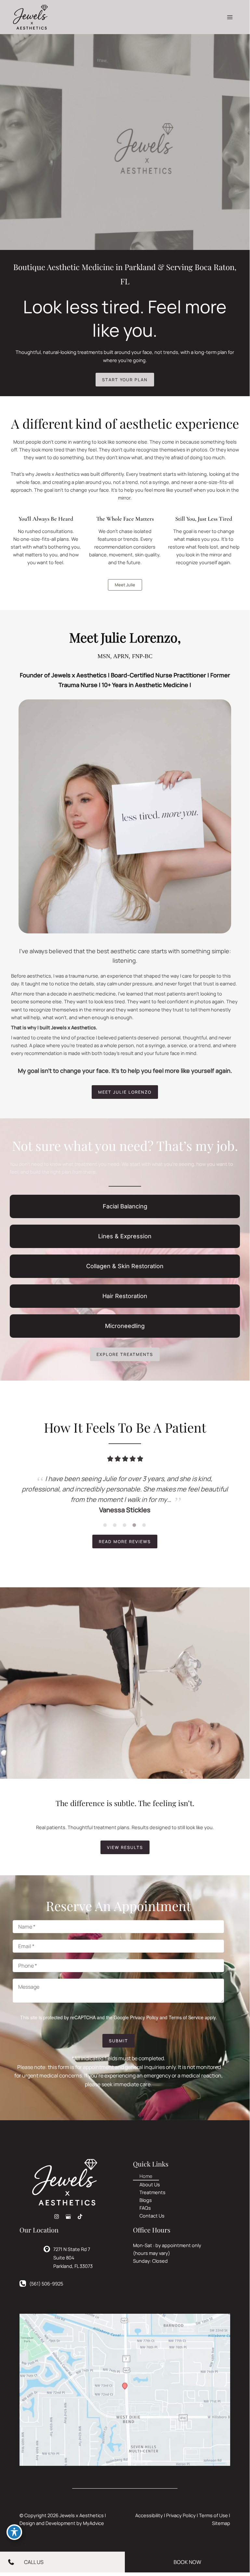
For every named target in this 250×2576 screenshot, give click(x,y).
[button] (125, 380)
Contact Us (152, 2216)
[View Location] (48, 2248)
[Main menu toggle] (230, 17)
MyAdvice (93, 2523)
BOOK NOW (187, 2562)
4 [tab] (135, 1525)
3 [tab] (125, 1525)
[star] (110, 1459)
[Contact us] (9, 2562)
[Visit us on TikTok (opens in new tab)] (80, 2217)
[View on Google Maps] (125, 2389)
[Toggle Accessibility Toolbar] (14, 2532)
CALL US (34, 2562)
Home (146, 2176)
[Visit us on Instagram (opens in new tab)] (57, 2217)
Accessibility (149, 2515)
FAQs (145, 2208)
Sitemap (221, 2523)
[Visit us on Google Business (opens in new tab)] (68, 2217)
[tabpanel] (125, 1494)
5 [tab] (144, 1525)
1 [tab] (105, 1525)
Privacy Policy (144, 2017)
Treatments (152, 2192)
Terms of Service (186, 2017)
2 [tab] (115, 1525)
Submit (118, 2041)
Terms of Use (213, 2515)
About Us (150, 2184)
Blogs (146, 2200)
